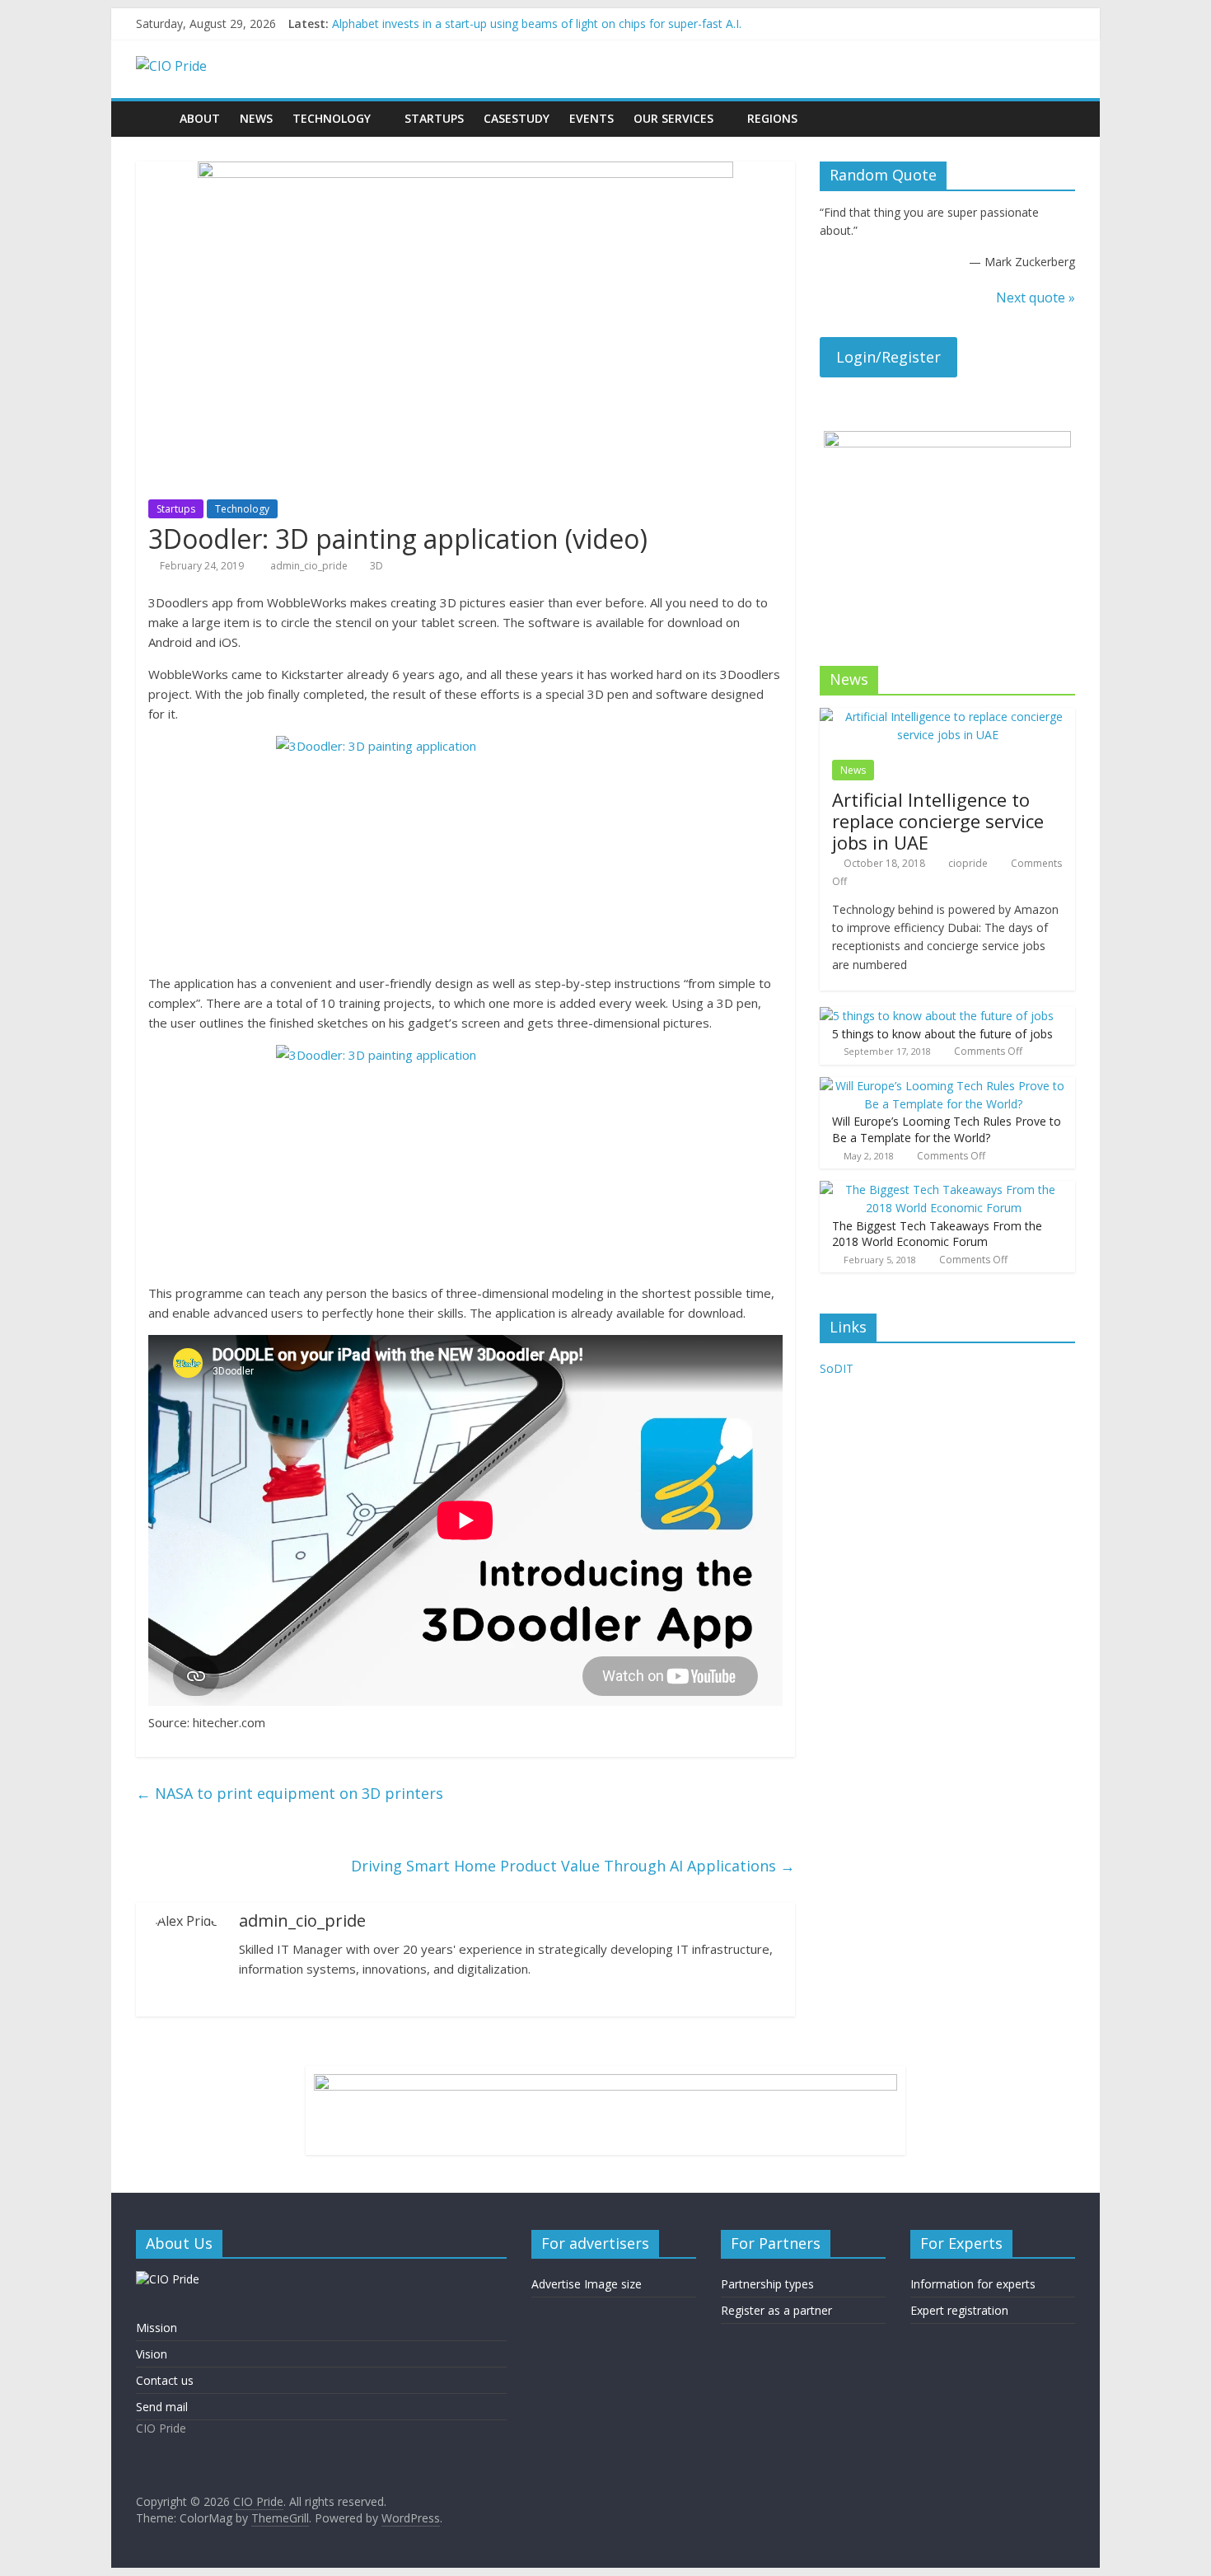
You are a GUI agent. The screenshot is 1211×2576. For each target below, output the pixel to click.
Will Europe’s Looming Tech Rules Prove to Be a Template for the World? (947, 1129)
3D (376, 566)
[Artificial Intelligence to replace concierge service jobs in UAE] (947, 717)
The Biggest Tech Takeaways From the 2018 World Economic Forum (937, 1234)
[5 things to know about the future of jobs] (937, 1016)
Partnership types (767, 2284)
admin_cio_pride (310, 566)
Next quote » (1036, 297)
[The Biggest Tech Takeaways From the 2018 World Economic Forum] (943, 1190)
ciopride (968, 863)
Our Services (673, 118)
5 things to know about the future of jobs (942, 1034)
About (200, 118)
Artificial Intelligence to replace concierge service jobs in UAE (938, 821)
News (256, 118)
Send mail (162, 2407)
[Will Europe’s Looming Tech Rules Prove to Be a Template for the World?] (943, 1086)
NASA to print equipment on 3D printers (290, 1793)
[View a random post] (1059, 119)
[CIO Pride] (153, 118)
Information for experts (973, 2284)
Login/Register (888, 357)
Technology (332, 118)
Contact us (165, 2380)
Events (591, 118)
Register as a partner (776, 2310)
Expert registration (959, 2310)
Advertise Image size (587, 2284)
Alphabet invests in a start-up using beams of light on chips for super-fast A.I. (537, 23)
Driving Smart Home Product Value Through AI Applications (573, 1866)
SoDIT (837, 1368)
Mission (157, 2328)
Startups (434, 118)
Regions (772, 118)
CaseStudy (517, 118)
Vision (152, 2354)
